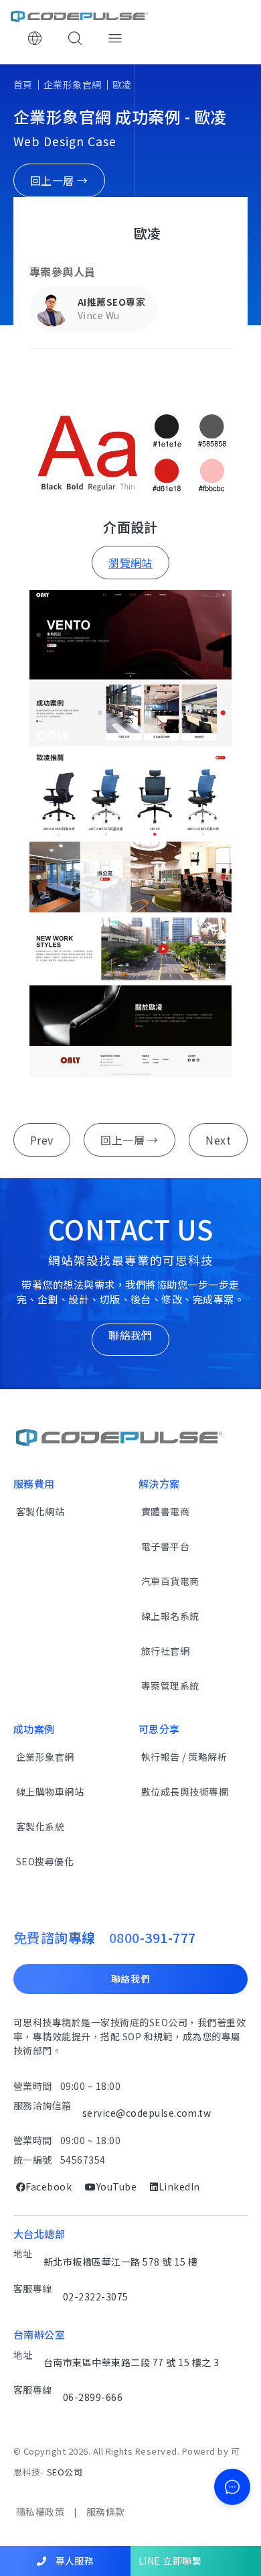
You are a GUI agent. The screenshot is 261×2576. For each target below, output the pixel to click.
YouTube (116, 2186)
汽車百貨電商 (170, 1581)
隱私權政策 (40, 2512)
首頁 (23, 84)
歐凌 (122, 84)
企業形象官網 (73, 84)
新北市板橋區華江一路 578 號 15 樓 (120, 2262)
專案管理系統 (170, 1686)
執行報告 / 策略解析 (184, 1757)
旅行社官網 (165, 1651)
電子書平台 (165, 1546)
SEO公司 (65, 2472)
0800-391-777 (153, 1937)
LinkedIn (179, 2186)
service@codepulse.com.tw (147, 2113)
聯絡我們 (131, 1979)
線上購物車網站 (50, 1792)
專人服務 (73, 2561)
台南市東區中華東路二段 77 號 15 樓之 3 (132, 2362)
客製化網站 (40, 1511)
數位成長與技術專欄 (185, 1792)
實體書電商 (165, 1511)
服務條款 (106, 2512)
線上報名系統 (170, 1616)
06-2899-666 (93, 2397)
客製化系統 (40, 1826)
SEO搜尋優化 (45, 1861)
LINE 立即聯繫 (170, 2561)
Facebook (49, 2186)
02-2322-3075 (96, 2296)
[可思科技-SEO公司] (79, 16)
